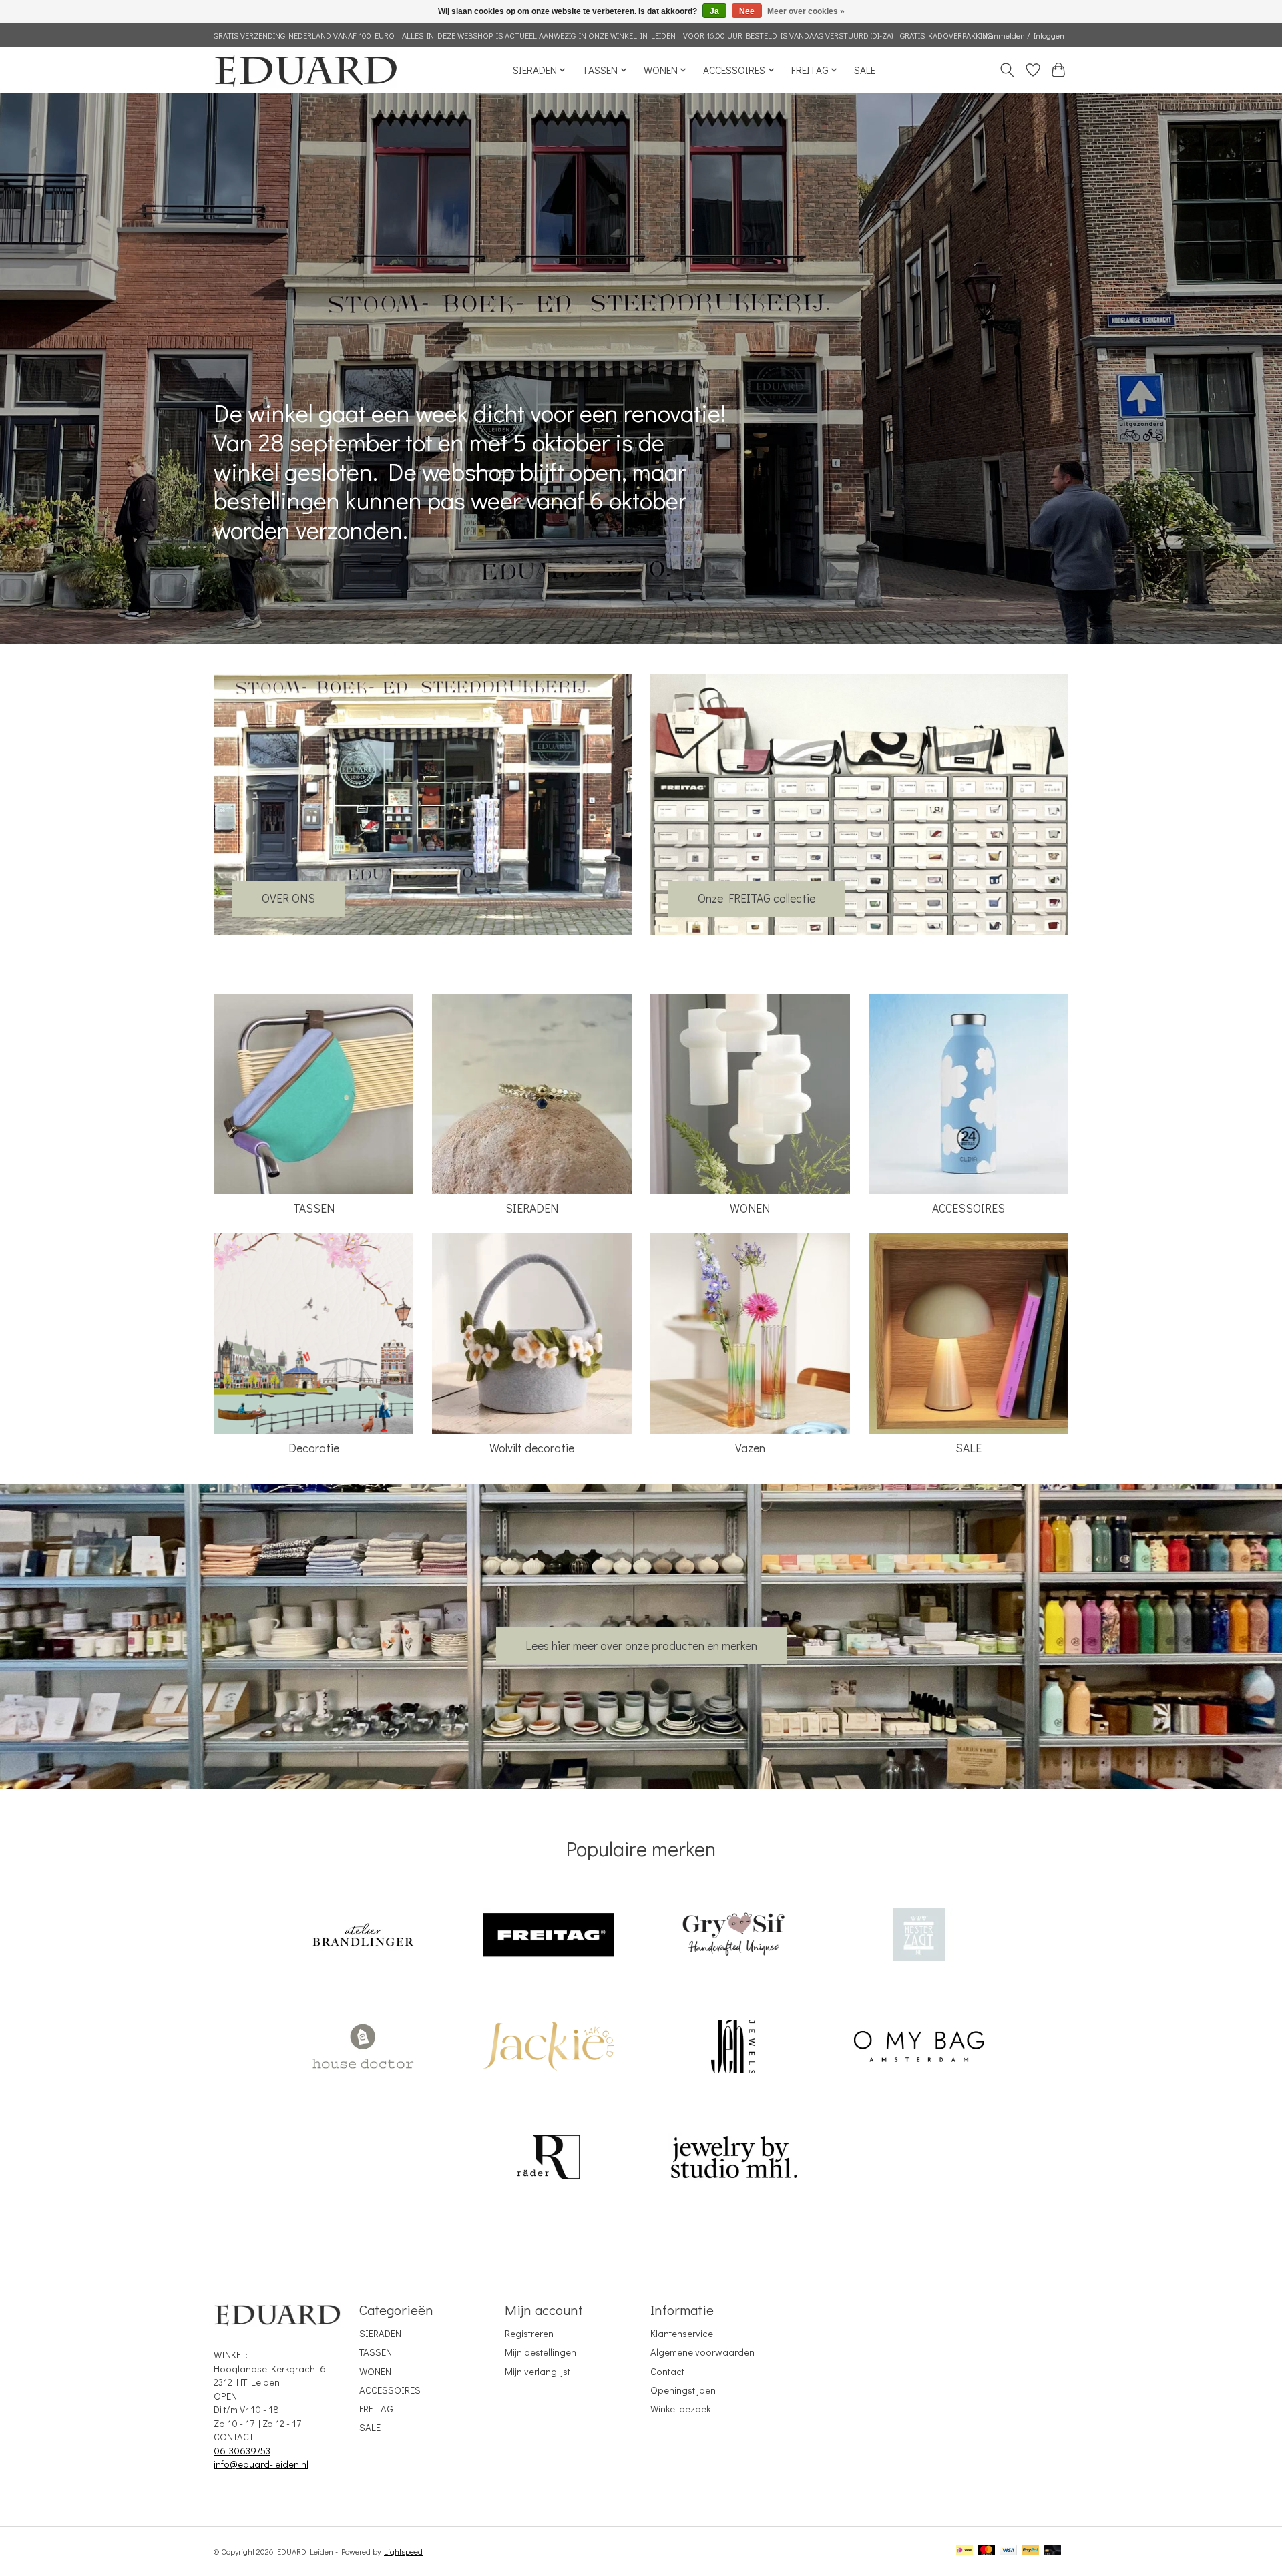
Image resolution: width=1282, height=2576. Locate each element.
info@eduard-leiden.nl (261, 2464)
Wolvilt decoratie (532, 1448)
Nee (747, 11)
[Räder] (548, 2159)
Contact (667, 2371)
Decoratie (314, 1448)
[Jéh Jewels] (734, 2048)
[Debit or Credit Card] (1053, 2551)
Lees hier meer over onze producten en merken (641, 1646)
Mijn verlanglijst (538, 2371)
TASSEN (314, 1208)
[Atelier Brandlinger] (363, 1937)
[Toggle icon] (1007, 70)
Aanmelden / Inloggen (1024, 35)
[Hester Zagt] (919, 1937)
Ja (714, 11)
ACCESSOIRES (969, 1208)
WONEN (750, 1208)
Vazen (750, 1448)
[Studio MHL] (734, 2159)
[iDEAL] (965, 2551)
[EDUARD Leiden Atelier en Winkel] (305, 70)
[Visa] (1008, 2551)
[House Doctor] (363, 2048)
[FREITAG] (548, 1937)
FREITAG (376, 2409)
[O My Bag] (919, 2048)
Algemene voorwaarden (702, 2352)
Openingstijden (683, 2390)
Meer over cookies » (806, 11)
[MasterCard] (986, 2551)
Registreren (529, 2333)
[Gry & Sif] (734, 1937)
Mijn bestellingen (541, 2352)
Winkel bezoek (680, 2409)
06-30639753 (242, 2451)
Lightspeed (403, 2551)
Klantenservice (682, 2333)
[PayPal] (1030, 2551)
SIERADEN (532, 1208)
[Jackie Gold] (548, 2048)
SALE (865, 70)
